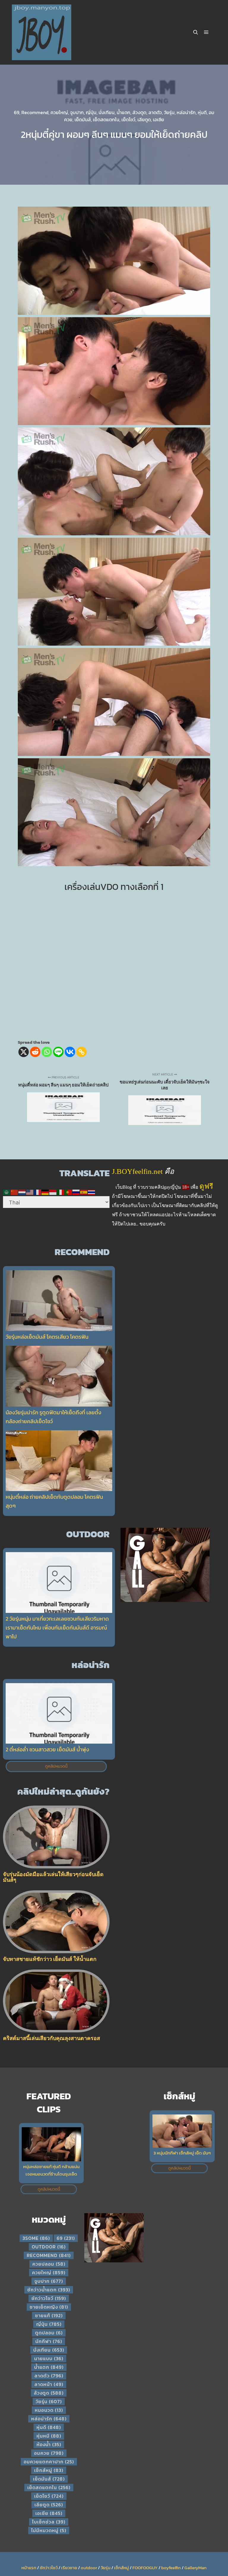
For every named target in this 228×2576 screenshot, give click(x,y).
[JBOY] (42, 32)
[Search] (196, 32)
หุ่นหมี (49, 2436)
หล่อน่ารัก (186, 112)
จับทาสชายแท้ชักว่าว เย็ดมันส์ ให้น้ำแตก (50, 1959)
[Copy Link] (81, 1052)
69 (17, 112)
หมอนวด (49, 2410)
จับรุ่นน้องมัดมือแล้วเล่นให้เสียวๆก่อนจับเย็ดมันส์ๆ (53, 1877)
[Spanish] (84, 1192)
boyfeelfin (171, 2568)
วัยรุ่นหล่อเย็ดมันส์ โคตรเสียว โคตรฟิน (47, 1337)
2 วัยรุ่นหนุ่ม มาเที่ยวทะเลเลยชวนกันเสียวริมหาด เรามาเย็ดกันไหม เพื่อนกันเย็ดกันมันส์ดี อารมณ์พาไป (57, 1628)
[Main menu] (206, 32)
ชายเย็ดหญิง (49, 2307)
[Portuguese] (69, 1192)
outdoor (49, 2247)
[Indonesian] (53, 1192)
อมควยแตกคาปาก (49, 2462)
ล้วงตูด (139, 112)
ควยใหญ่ (59, 112)
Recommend (35, 112)
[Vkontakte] (70, 1052)
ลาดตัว (155, 112)
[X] (24, 1052)
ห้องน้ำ (49, 2444)
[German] (45, 1192)
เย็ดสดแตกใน (106, 119)
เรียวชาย (69, 2568)
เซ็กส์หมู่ (49, 2470)
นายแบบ (49, 2358)
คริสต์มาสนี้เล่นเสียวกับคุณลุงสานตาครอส (52, 2038)
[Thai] (92, 1192)
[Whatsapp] (47, 1052)
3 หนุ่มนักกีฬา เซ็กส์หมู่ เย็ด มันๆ (182, 2153)
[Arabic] (7, 1192)
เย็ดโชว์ (128, 119)
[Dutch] (22, 1192)
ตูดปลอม (49, 2333)
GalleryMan (195, 2568)
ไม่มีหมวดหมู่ (49, 2530)
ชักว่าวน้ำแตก (49, 2290)
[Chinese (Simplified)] (15, 1192)
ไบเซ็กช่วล (49, 2522)
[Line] (58, 1052)
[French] (38, 1192)
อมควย (49, 2453)
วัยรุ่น (169, 112)
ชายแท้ (49, 2315)
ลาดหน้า (49, 2384)
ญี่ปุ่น (91, 112)
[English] (30, 1192)
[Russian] (76, 1192)
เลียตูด (144, 119)
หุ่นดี (202, 112)
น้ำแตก (123, 112)
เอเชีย (159, 119)
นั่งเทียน (107, 112)
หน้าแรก (29, 2568)
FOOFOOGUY (145, 2568)
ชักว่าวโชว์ (49, 2298)
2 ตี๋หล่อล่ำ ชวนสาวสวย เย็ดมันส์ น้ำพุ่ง (47, 1749)
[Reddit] (35, 1052)
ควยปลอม (49, 2264)
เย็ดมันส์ (83, 119)
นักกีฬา (49, 2341)
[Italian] (61, 1192)
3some (36, 2238)
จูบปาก (77, 112)
